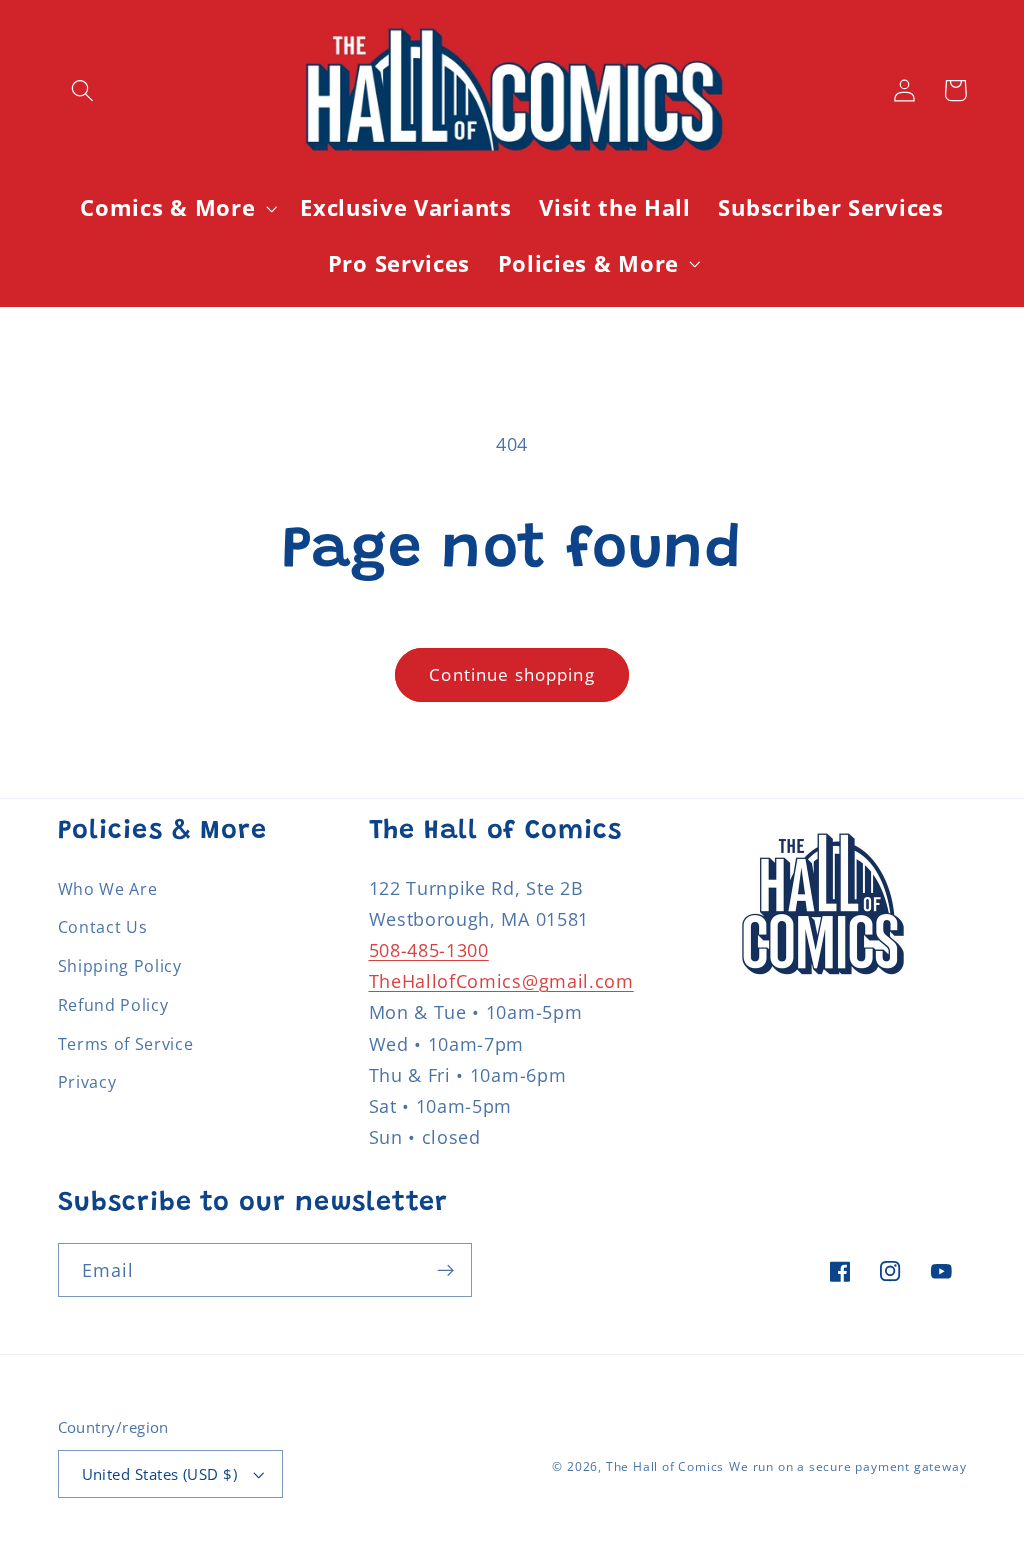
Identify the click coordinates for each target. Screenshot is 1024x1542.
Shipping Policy (120, 966)
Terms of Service (126, 1044)
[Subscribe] (445, 1270)
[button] (83, 90)
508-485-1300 (429, 949)
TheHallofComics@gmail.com (501, 980)
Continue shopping (512, 674)
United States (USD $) (160, 1474)
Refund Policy (113, 1005)
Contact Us (103, 927)
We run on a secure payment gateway (847, 1466)
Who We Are (108, 889)
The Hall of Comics (665, 1466)
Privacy (87, 1082)
